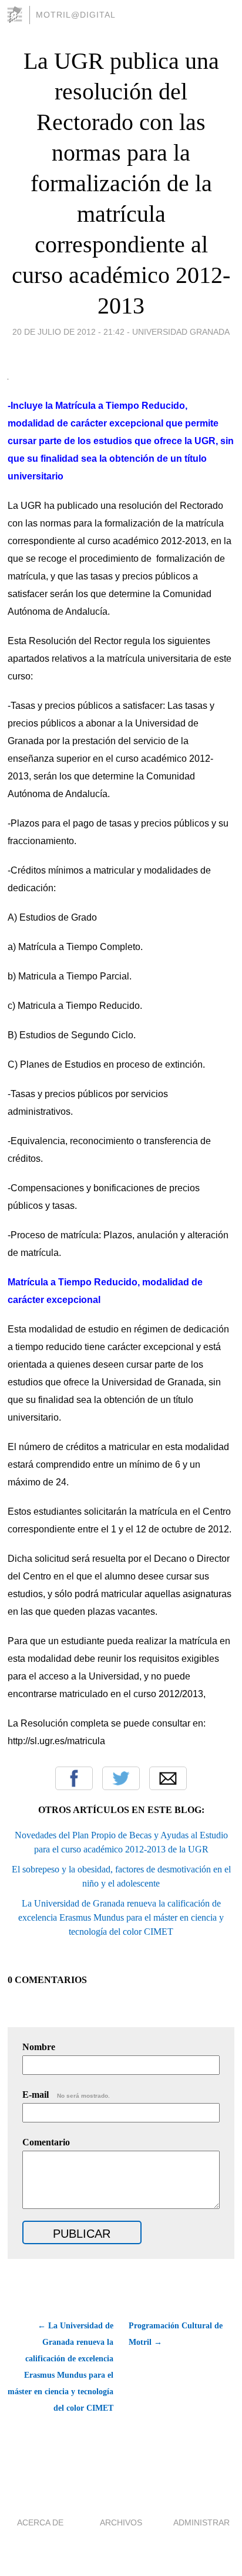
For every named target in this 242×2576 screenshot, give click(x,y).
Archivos (121, 2522)
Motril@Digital (76, 15)
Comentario (46, 2142)
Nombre (39, 2047)
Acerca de (40, 2522)
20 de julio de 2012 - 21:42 (68, 332)
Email (168, 1778)
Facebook (74, 1778)
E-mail (66, 2095)
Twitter (121, 1778)
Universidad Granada (181, 332)
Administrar (201, 2522)
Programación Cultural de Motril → (176, 2334)
